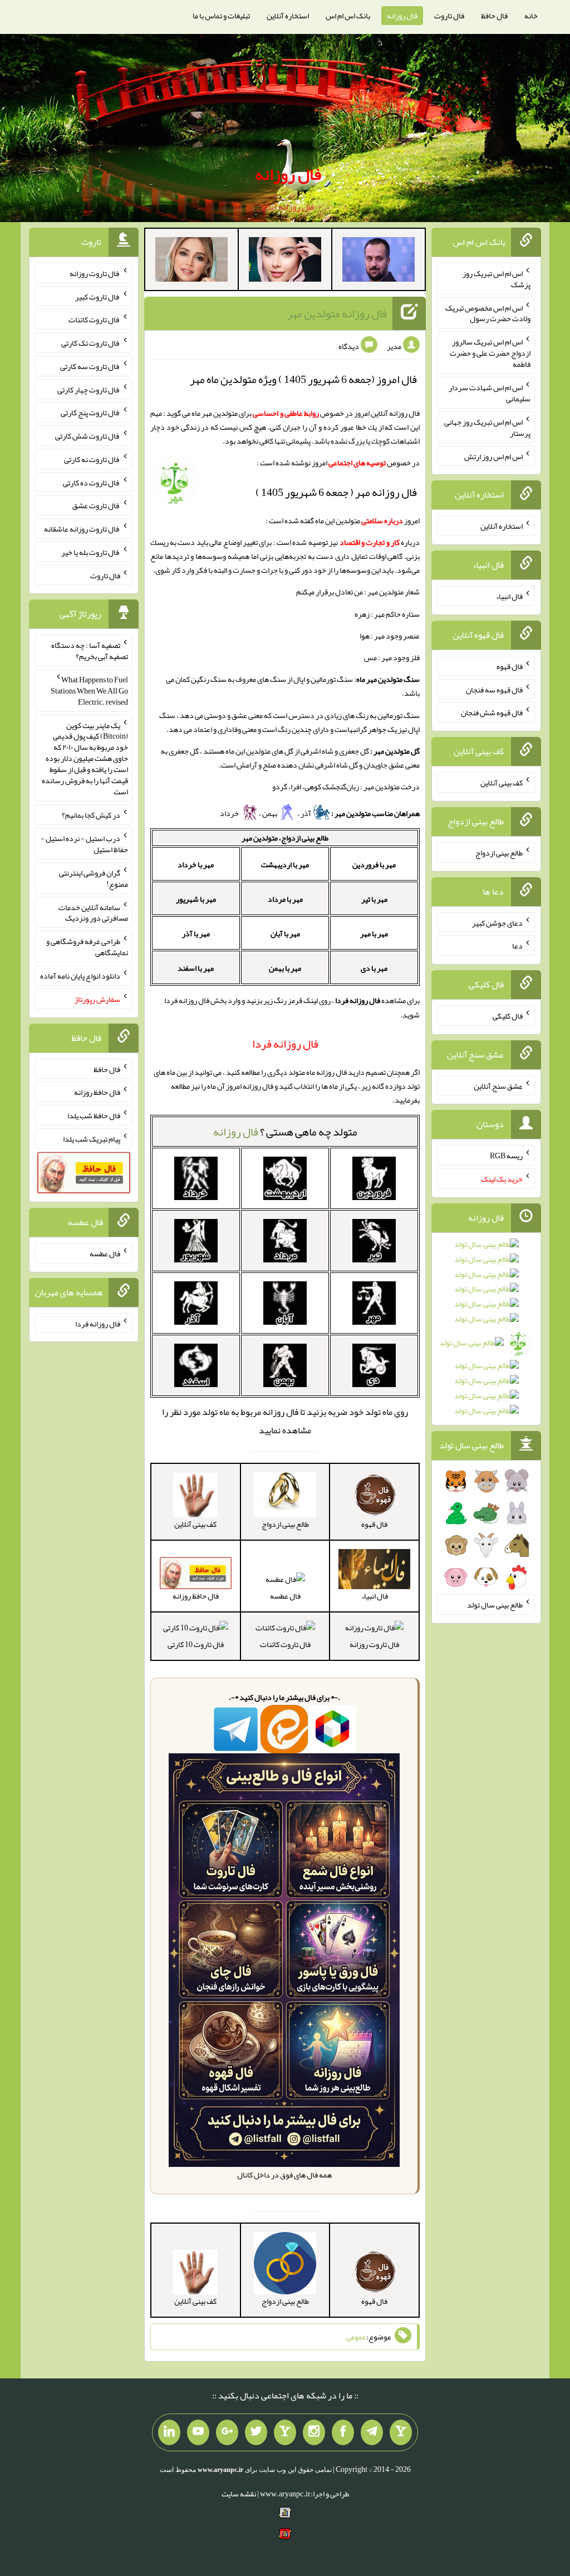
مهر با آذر (196, 933)
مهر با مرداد (285, 899)
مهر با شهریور (196, 899)
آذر (306, 813)
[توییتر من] (256, 2432)
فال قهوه (510, 666)
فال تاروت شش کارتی (88, 436)
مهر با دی (374, 968)
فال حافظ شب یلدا (94, 1115)
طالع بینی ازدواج (499, 853)
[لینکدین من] (169, 2432)
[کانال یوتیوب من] (198, 2432)
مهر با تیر (374, 899)
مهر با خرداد (196, 864)
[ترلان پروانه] (285, 262)
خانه (531, 16)
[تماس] (285, 2432)
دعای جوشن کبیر (497, 922)
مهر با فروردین (374, 864)
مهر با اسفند (196, 968)
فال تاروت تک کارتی (91, 343)
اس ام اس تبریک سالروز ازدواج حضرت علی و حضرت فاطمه (490, 353)
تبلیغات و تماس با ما (221, 16)
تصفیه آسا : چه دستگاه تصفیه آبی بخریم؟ (90, 651)
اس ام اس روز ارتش (493, 456)
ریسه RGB (506, 1156)
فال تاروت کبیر (98, 296)
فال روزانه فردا (98, 1323)
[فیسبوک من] (343, 2432)
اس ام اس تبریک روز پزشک (497, 279)
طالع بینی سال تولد (495, 1605)
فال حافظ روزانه (97, 1092)
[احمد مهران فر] (379, 262)
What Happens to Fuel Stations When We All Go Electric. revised (89, 691)
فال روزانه (402, 16)
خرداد (230, 813)
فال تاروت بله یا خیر (91, 552)
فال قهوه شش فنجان (492, 712)
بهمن (270, 813)
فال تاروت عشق (96, 505)
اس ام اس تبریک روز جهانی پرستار (487, 427)
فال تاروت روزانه (374, 1644)
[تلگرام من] (372, 2432)
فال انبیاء (509, 596)
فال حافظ (494, 16)
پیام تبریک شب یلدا (92, 1139)
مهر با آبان (285, 933)
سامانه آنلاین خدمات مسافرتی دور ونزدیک (93, 912)
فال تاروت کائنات (285, 1644)
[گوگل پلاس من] (227, 2432)
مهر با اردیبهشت (285, 864)
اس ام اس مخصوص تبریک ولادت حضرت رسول (488, 313)
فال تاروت (449, 16)
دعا (517, 946)
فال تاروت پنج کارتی (90, 412)
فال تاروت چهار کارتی (89, 389)
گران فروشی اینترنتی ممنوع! (94, 878)
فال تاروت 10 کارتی (196, 1644)
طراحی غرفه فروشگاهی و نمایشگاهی (87, 947)
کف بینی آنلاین (502, 783)
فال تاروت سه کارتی (90, 366)
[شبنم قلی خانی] (191, 262)
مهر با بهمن (285, 968)
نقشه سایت (239, 2494)
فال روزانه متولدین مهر (337, 313)
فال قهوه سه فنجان (494, 689)
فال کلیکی (508, 1016)
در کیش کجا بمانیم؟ (91, 815)
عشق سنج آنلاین (498, 1085)
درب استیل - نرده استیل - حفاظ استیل (84, 844)
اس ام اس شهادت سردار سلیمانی (490, 393)
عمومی (356, 2337)
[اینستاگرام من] (314, 2432)
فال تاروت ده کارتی (92, 482)
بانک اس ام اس (348, 16)
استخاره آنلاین (288, 16)
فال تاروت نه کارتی (92, 459)
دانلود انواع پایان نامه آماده (80, 976)
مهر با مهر (374, 933)
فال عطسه (285, 1596)
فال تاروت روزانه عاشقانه (82, 529)
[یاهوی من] (401, 2432)
